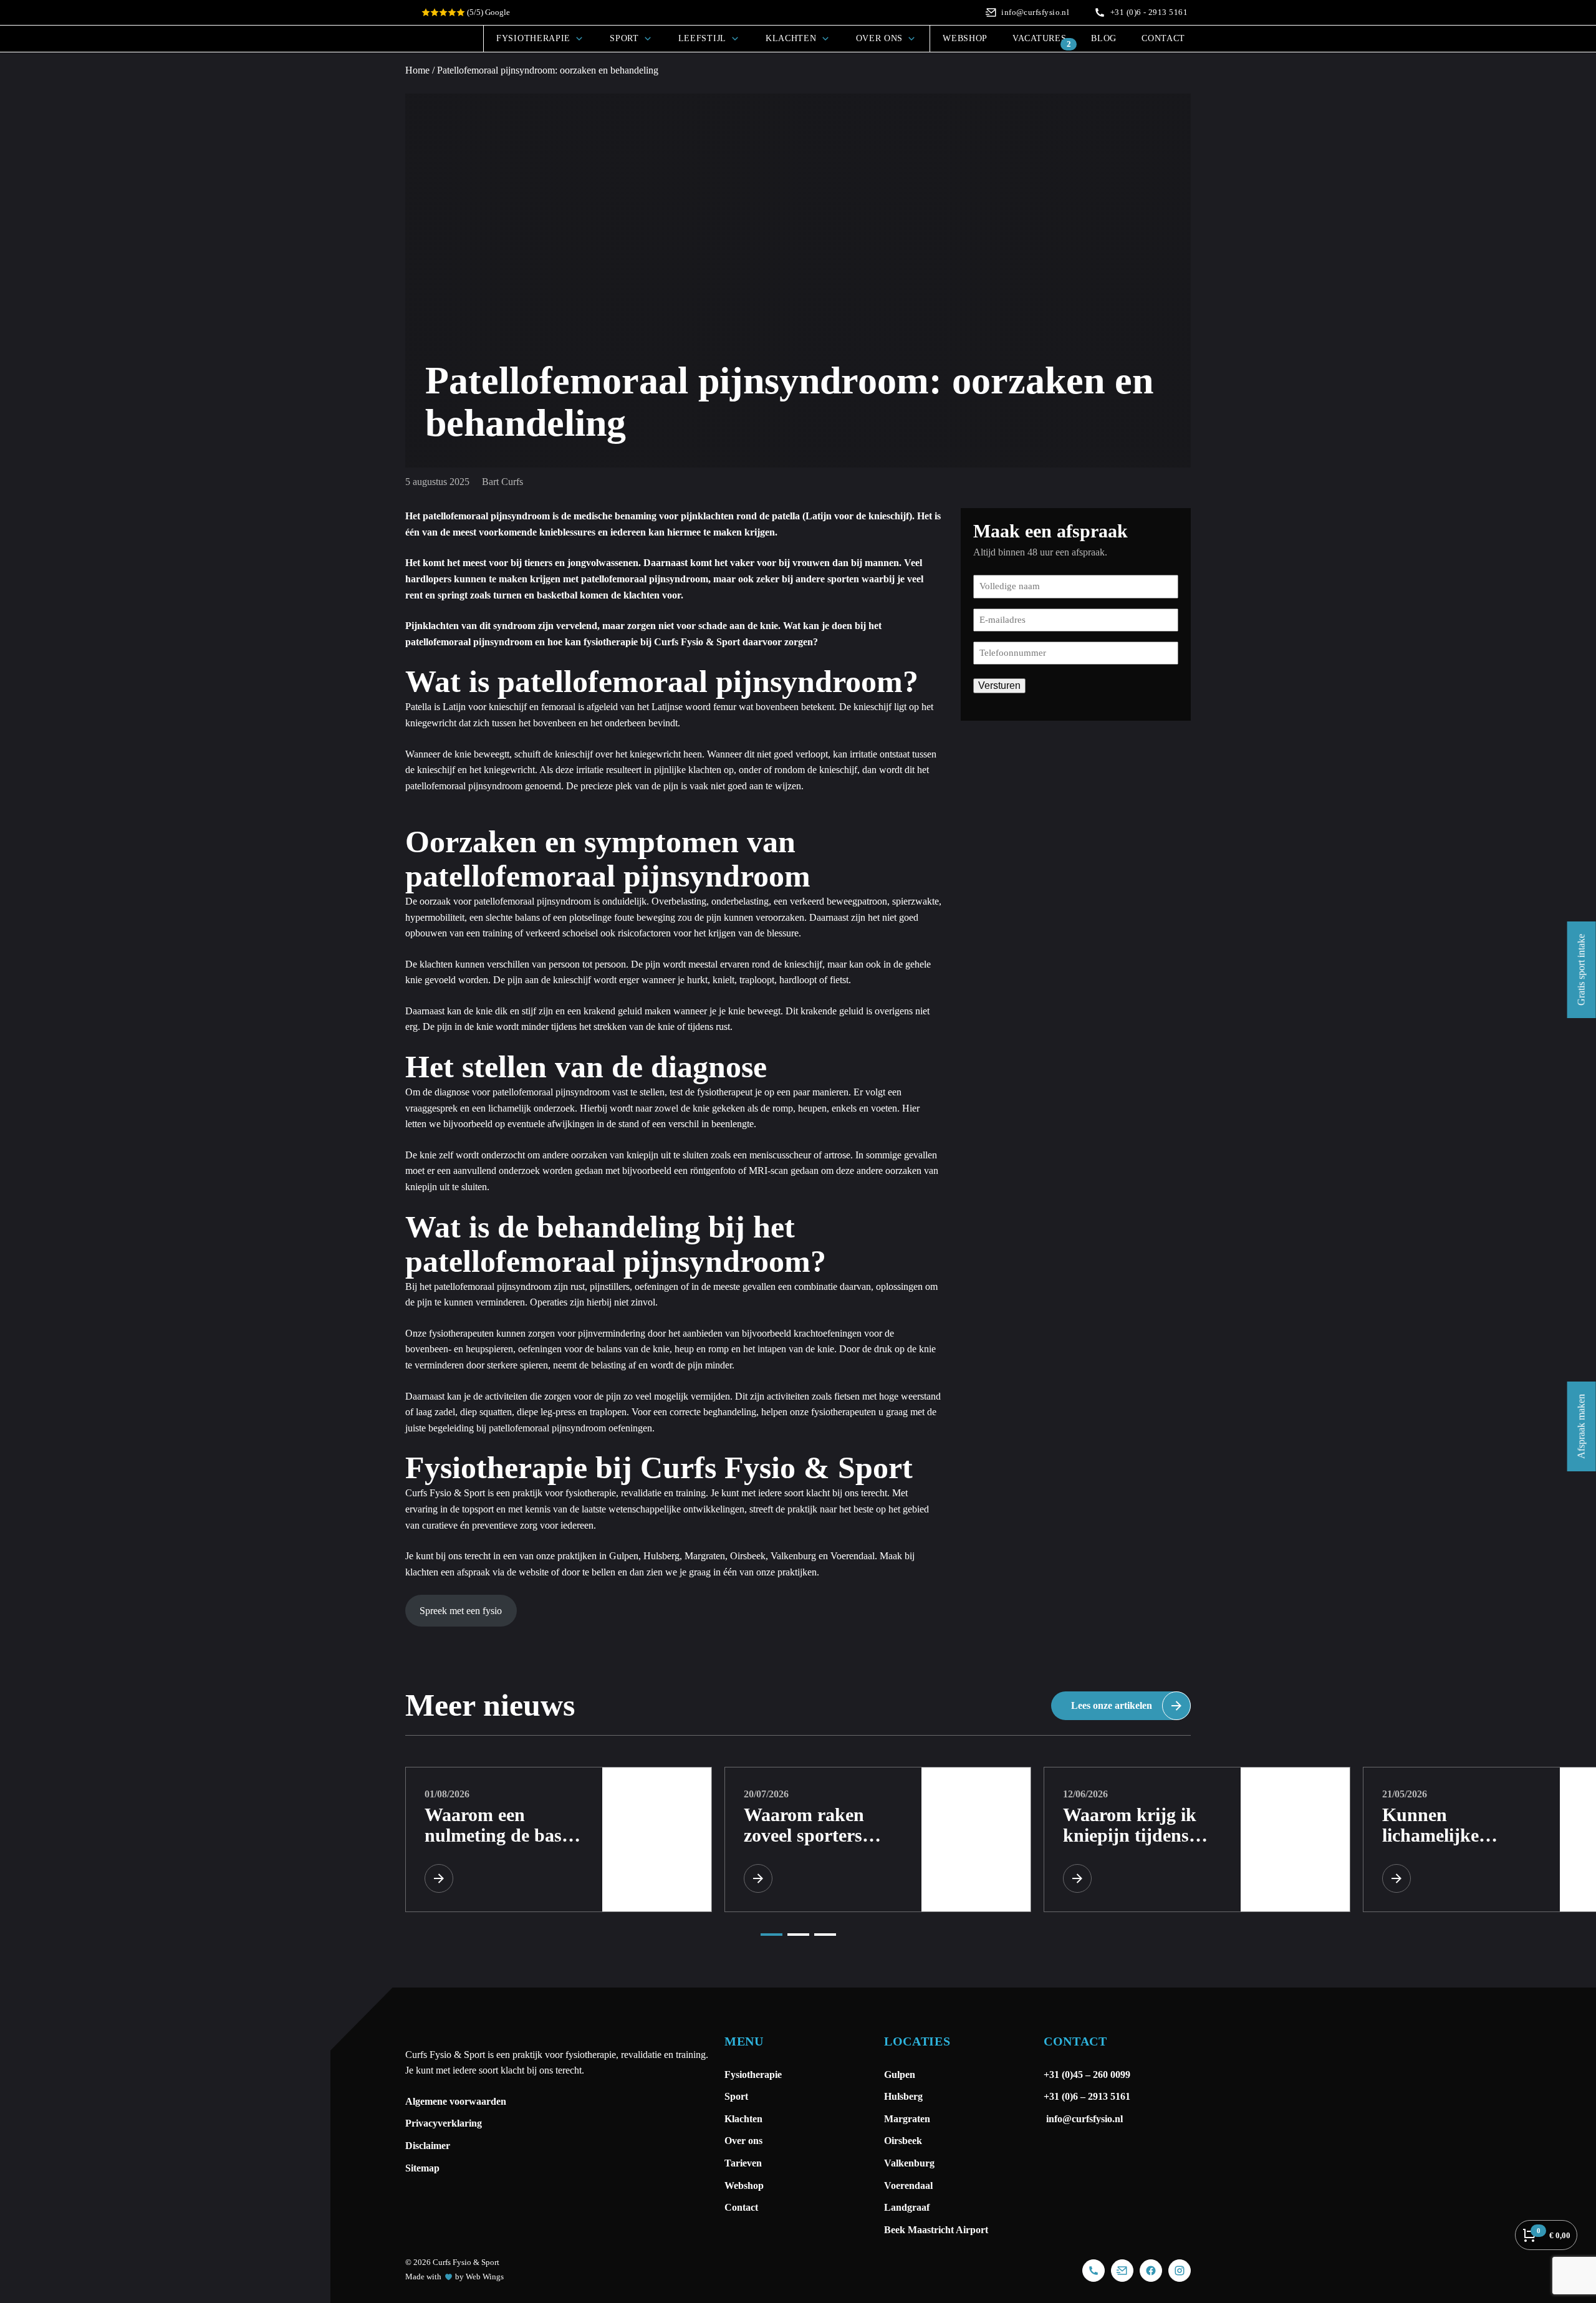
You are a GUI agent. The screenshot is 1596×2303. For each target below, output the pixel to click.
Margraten (705, 1556)
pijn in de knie (465, 1026)
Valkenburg (793, 1556)
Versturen (999, 685)
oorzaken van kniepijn (615, 1155)
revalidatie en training (663, 1493)
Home (417, 70)
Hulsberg (661, 1556)
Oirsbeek (748, 1556)
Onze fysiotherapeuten (449, 1333)
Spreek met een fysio (461, 1611)
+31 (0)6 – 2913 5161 (1087, 2096)
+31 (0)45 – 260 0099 (1088, 2075)
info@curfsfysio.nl (1083, 2119)
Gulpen (624, 1556)
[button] (772, 1935)
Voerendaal (853, 1556)
